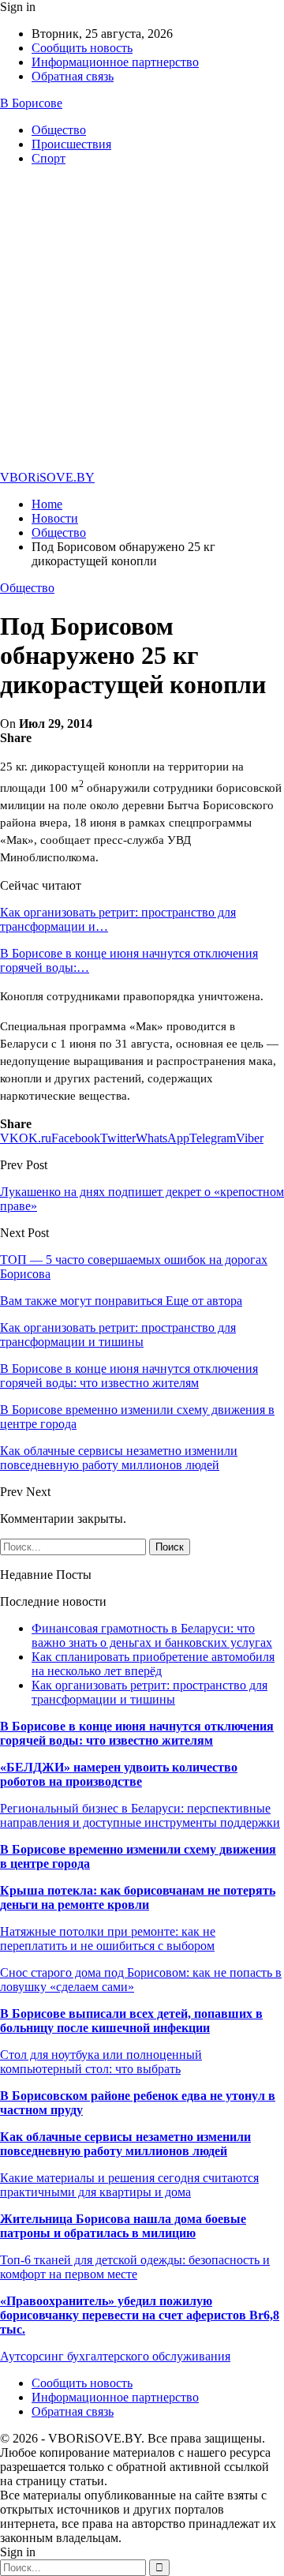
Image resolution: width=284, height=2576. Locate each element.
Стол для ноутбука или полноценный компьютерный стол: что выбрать (101, 2062)
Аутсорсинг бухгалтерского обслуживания (115, 2356)
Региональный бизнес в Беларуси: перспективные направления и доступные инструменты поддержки (140, 1815)
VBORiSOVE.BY (47, 477)
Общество (59, 130)
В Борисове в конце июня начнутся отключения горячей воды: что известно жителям (137, 1733)
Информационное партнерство (115, 62)
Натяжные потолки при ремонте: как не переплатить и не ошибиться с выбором (108, 1939)
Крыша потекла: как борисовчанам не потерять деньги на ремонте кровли (138, 1897)
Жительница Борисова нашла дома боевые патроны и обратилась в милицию (123, 2226)
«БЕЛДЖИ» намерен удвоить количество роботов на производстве (119, 1774)
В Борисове (31, 103)
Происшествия (71, 144)
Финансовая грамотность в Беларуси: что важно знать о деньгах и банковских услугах (152, 1635)
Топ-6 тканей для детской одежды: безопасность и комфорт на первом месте (135, 2267)
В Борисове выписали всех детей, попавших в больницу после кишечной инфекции (131, 2021)
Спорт (49, 158)
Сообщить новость (82, 48)
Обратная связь (73, 76)
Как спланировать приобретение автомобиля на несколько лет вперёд (153, 1664)
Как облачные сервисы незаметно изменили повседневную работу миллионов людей (125, 2144)
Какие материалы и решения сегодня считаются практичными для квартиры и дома (129, 2185)
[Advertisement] (142, 321)
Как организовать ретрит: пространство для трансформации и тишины (149, 1692)
